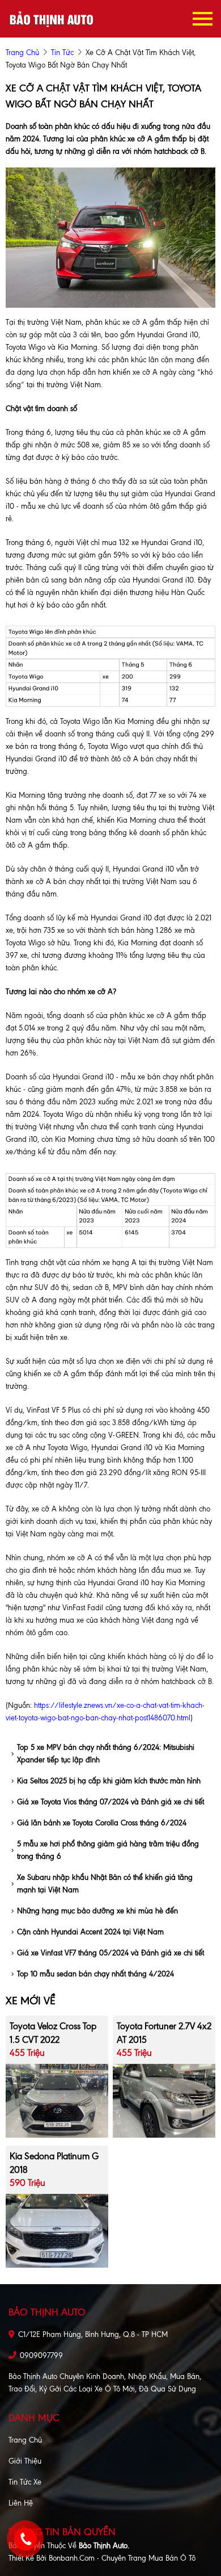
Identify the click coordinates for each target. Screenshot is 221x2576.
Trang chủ (25, 2440)
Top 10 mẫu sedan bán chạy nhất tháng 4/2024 (95, 1974)
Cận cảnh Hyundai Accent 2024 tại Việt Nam (90, 1932)
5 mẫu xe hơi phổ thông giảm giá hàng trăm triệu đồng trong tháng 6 (108, 1850)
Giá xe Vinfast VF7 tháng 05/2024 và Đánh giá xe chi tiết (110, 1953)
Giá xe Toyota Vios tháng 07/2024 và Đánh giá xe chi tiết (110, 1802)
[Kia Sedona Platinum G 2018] (57, 2230)
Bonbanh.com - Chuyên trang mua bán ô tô (122, 2558)
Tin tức (62, 53)
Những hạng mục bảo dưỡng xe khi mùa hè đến (97, 1911)
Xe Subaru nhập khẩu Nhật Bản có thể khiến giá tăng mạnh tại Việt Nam (105, 1884)
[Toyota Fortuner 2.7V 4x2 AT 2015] (164, 2100)
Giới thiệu (25, 2461)
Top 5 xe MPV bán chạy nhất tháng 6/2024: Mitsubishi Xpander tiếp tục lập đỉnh (106, 1754)
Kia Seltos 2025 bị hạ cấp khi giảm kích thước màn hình (109, 1781)
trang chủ (22, 53)
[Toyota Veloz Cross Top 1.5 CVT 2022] (57, 2100)
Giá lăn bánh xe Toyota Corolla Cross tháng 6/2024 (102, 1823)
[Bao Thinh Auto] (51, 18)
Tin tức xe (25, 2482)
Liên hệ (21, 2503)
